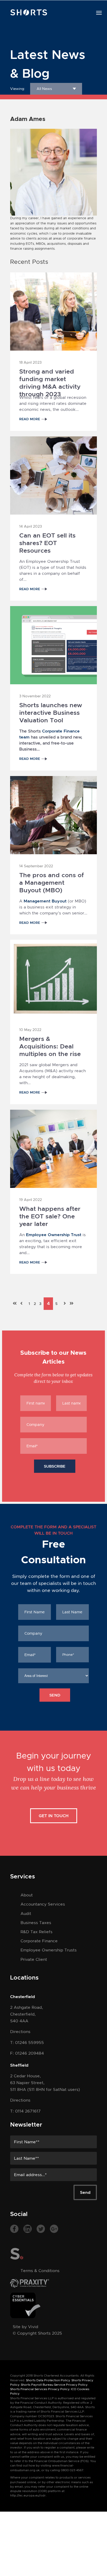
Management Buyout (45, 901)
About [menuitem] (27, 1895)
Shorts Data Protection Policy (48, 2380)
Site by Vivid (25, 2327)
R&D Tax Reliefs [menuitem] (36, 1932)
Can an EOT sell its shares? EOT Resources (47, 540)
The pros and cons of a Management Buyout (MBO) (52, 880)
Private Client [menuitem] (34, 1959)
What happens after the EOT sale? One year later (50, 1213)
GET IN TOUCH (54, 1816)
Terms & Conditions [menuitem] (40, 2271)
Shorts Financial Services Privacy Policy (40, 2389)
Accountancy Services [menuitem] (43, 1904)
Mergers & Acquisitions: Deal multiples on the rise (50, 1043)
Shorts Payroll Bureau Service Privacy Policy (54, 2385)
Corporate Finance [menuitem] (39, 1941)
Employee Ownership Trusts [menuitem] (49, 1950)
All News (44, 89)
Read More (30, 419)
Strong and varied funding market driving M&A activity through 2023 (50, 376)
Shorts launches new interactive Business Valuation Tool (51, 710)
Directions (20, 2032)
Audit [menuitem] (26, 1913)
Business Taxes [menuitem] (36, 1923)
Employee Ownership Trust (54, 1235)
